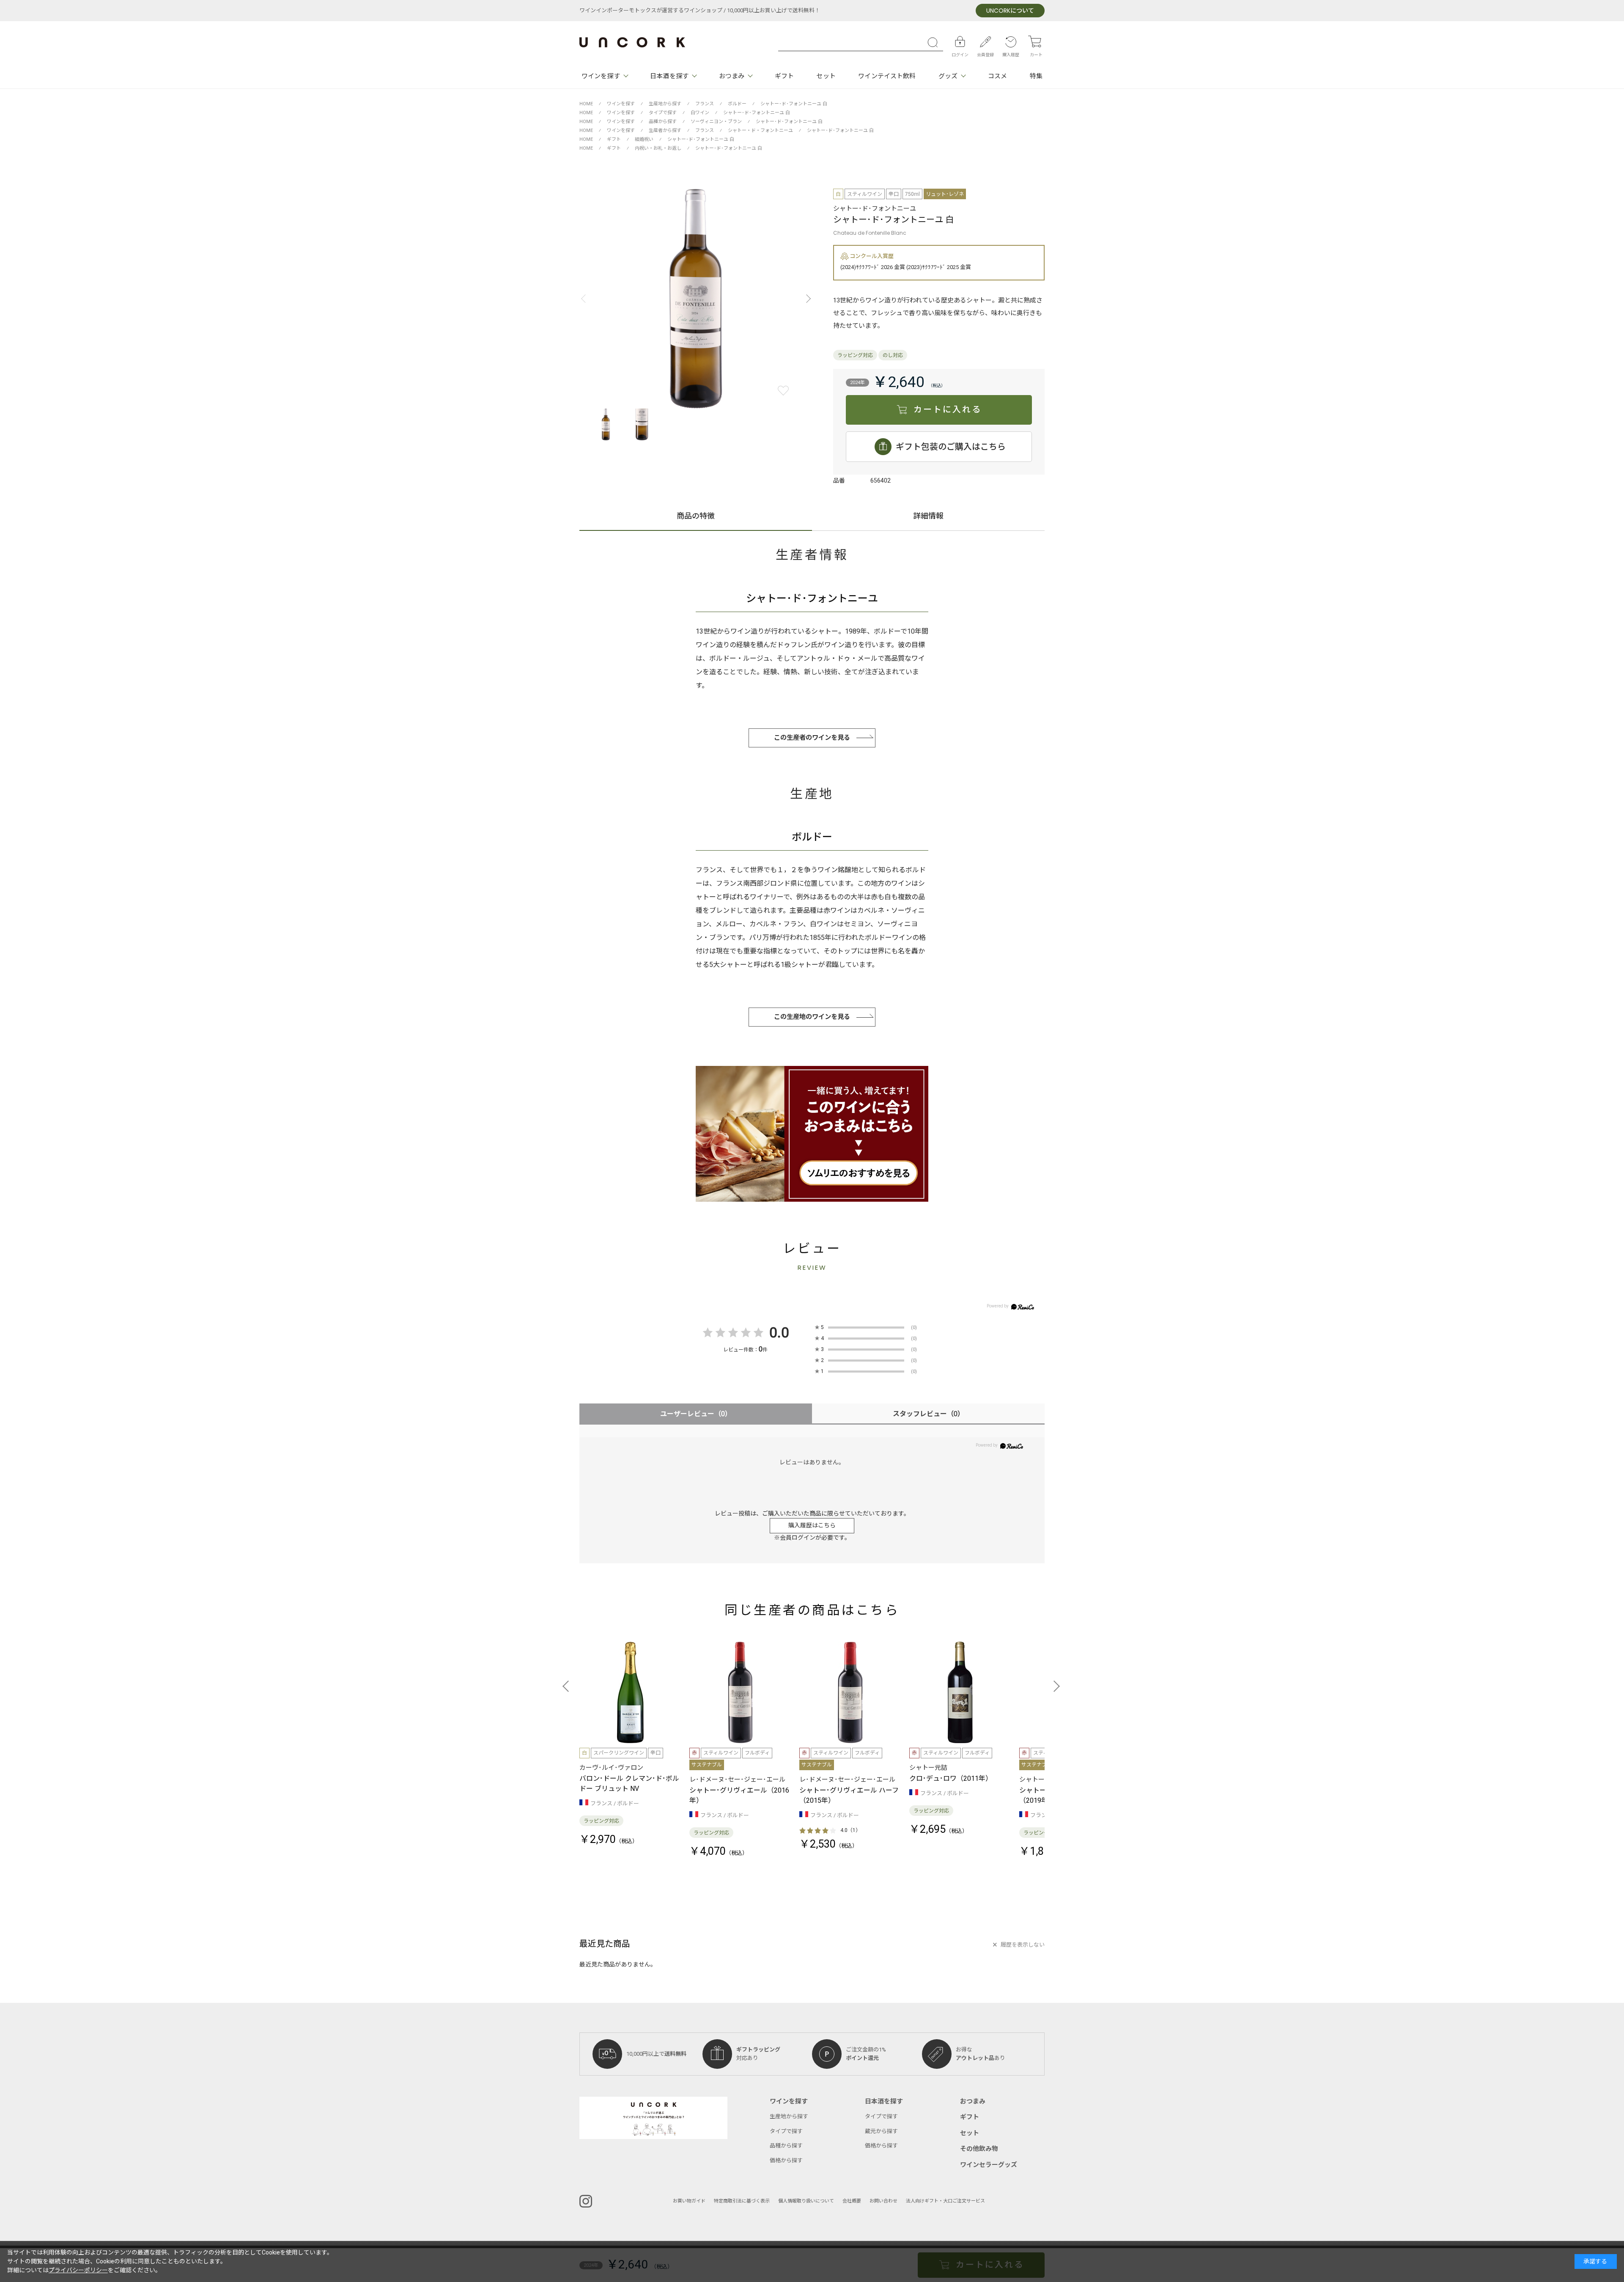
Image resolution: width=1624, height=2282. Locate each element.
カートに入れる (948, 410)
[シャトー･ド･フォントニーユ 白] (696, 299)
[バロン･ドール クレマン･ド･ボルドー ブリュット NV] (630, 1692)
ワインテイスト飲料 (887, 76)
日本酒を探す (669, 76)
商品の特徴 (696, 517)
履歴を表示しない (1023, 1945)
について (1010, 11)
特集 (1036, 76)
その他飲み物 (979, 2149)
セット (826, 76)
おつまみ (732, 76)
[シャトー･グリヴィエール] (740, 1692)
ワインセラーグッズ (989, 2165)
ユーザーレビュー (696, 1414)
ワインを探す (601, 76)
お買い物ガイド (689, 2201)
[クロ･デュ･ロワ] (960, 1692)
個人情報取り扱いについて (806, 2201)
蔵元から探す (881, 2131)
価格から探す (786, 2160)
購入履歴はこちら (812, 1525)
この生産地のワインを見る (812, 1017)
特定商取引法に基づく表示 (742, 2201)
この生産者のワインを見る (812, 738)
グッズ (948, 76)
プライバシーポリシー (78, 2270)
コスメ (997, 76)
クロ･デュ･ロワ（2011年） (951, 1779)
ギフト (784, 76)
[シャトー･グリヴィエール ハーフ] (850, 1692)
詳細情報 (928, 517)
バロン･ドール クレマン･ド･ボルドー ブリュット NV (629, 1784)
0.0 (779, 1333)
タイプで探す (786, 2131)
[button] (806, 299)
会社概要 (852, 2201)
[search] (935, 42)
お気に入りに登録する (783, 391)
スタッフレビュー (929, 1414)
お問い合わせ (883, 2201)
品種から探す (786, 2146)
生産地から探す (789, 2116)
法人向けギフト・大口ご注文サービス (945, 2201)
